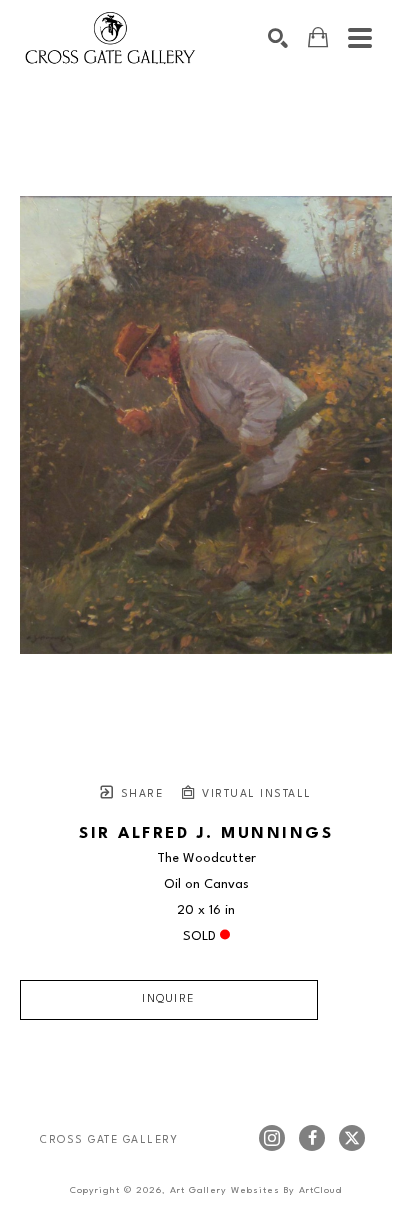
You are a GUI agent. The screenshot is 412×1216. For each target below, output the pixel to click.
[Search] (278, 38)
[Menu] (360, 38)
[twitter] (352, 1138)
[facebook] (312, 1138)
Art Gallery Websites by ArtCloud (256, 1190)
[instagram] (272, 1138)
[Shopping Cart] (318, 37)
